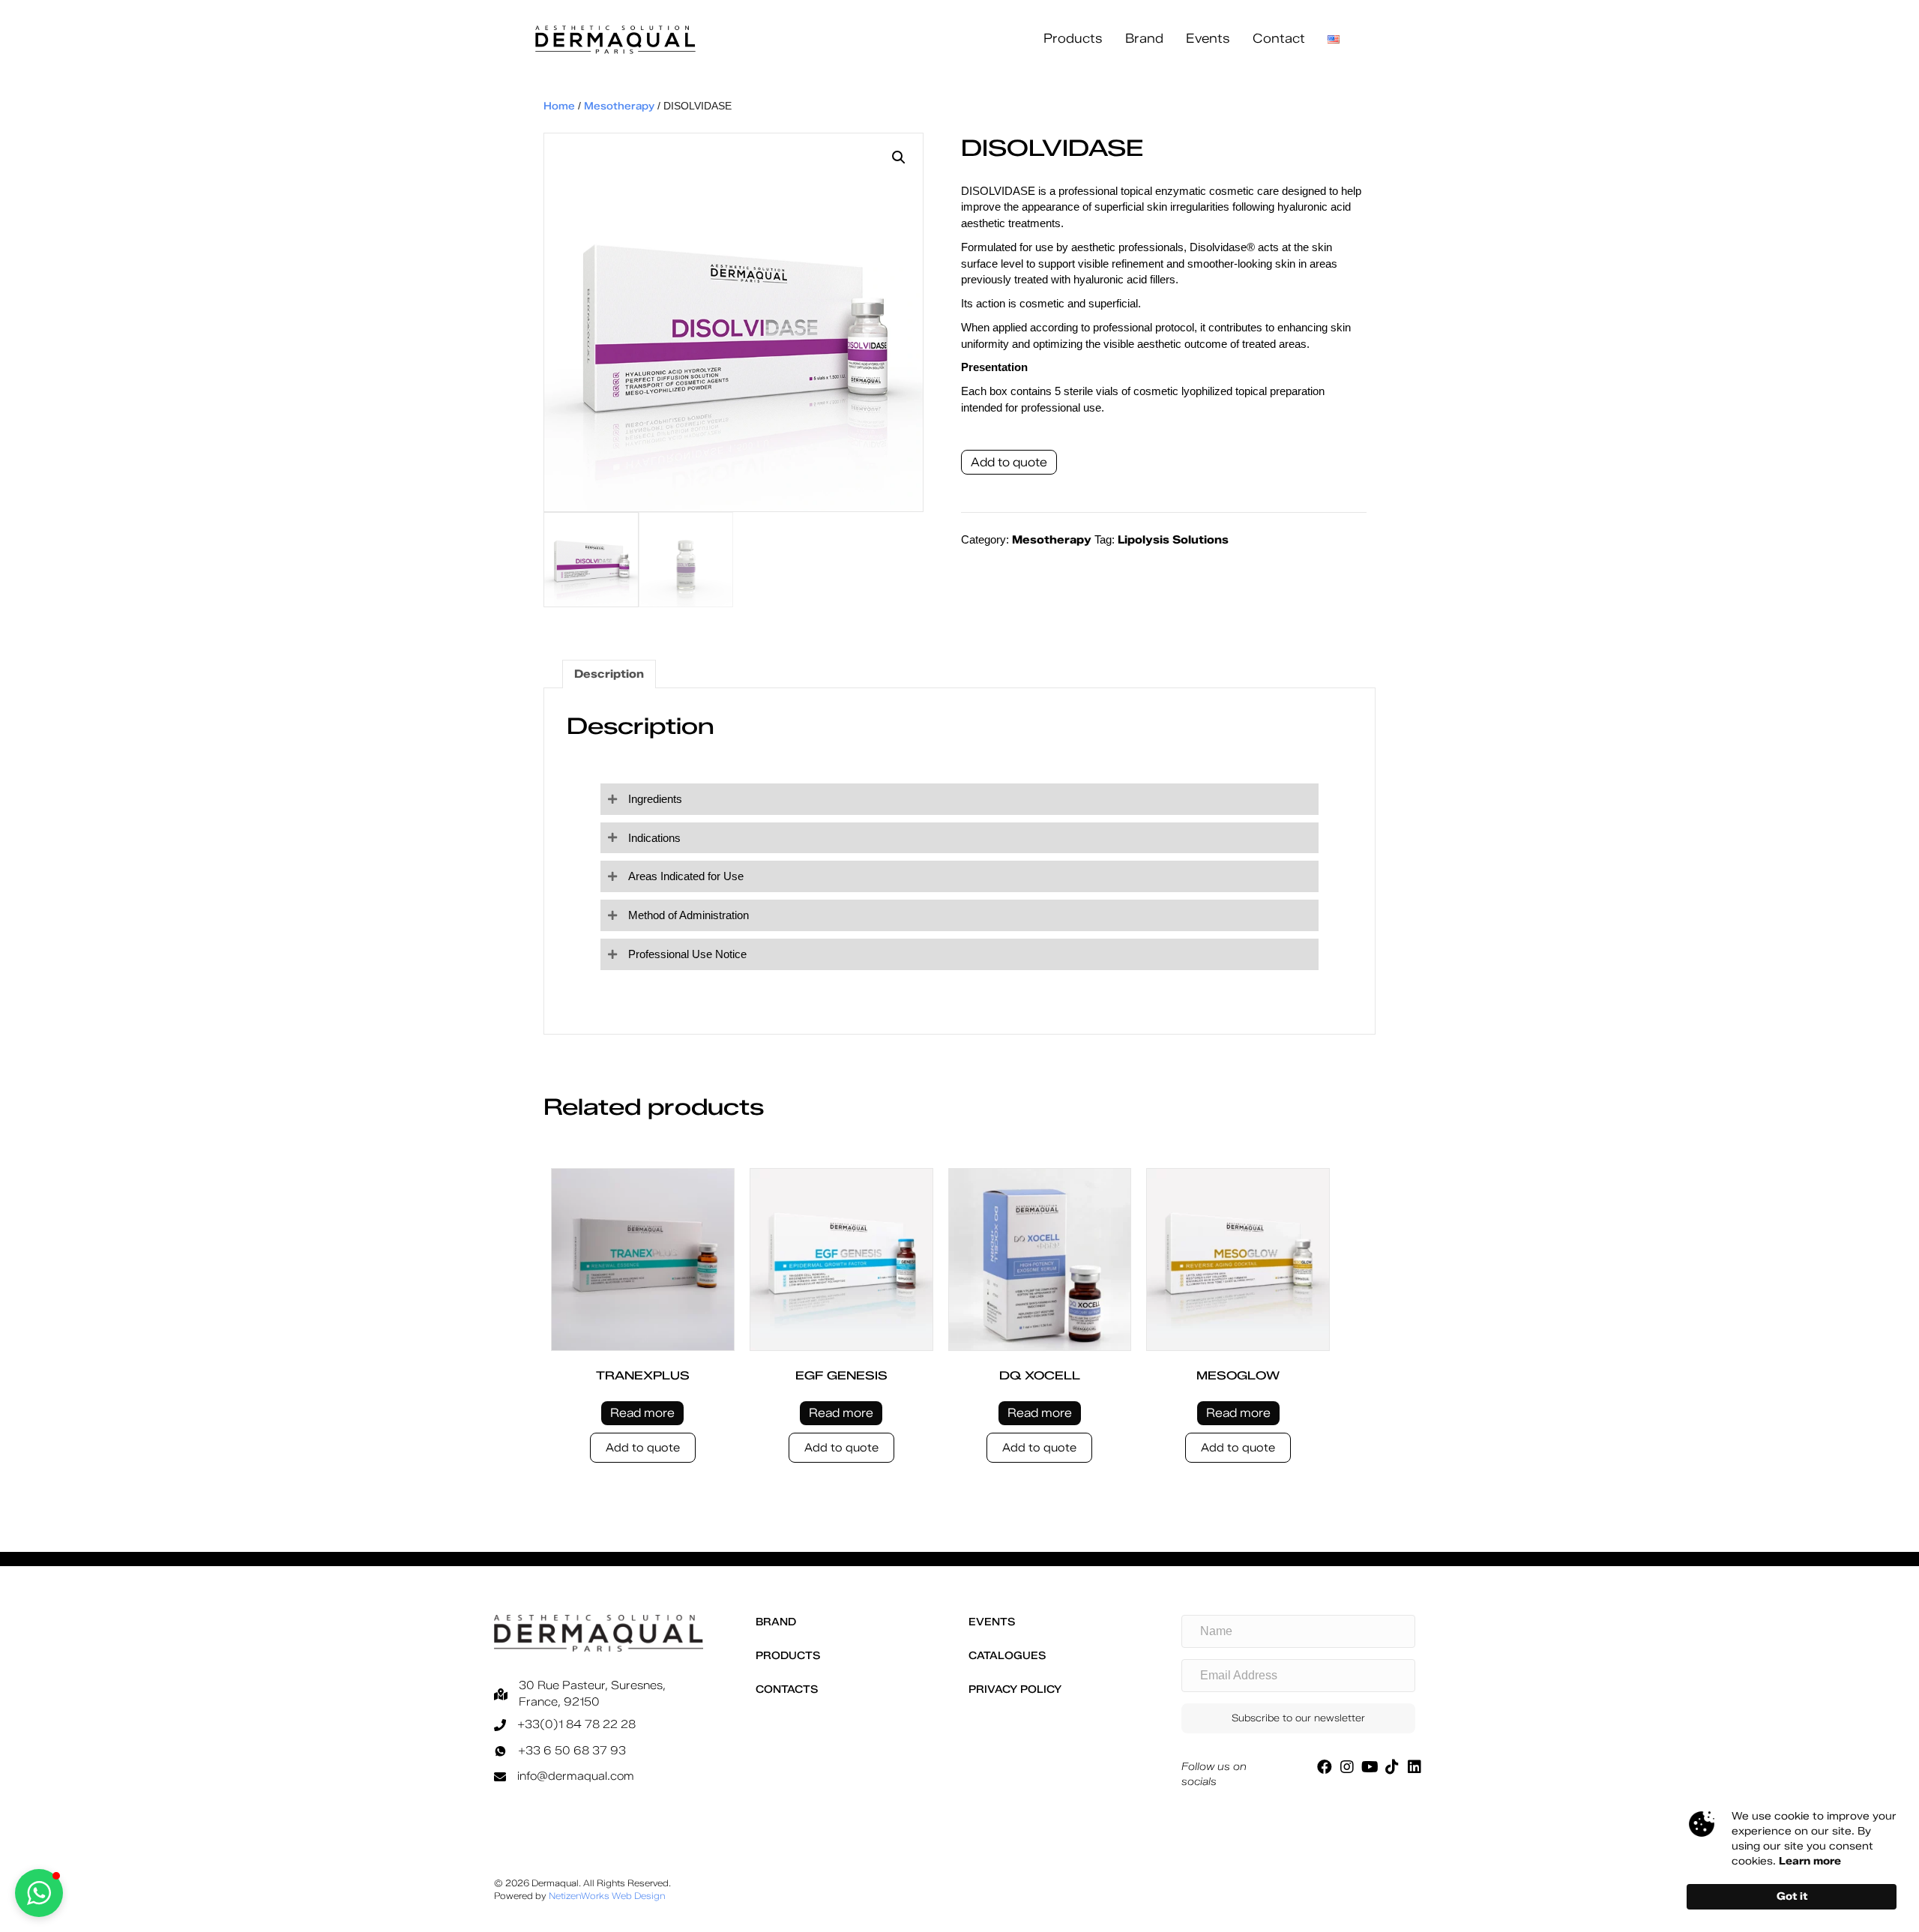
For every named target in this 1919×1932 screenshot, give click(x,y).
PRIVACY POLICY (1015, 1689)
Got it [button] (1792, 1896)
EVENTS (992, 1622)
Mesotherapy (619, 106)
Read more (642, 1413)
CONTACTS (787, 1689)
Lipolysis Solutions (1173, 540)
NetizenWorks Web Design (607, 1896)
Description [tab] (609, 674)
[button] (899, 157)
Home (559, 106)
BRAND (776, 1622)
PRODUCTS (788, 1656)
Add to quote (1009, 462)
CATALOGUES (1007, 1656)
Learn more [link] (1810, 1861)
